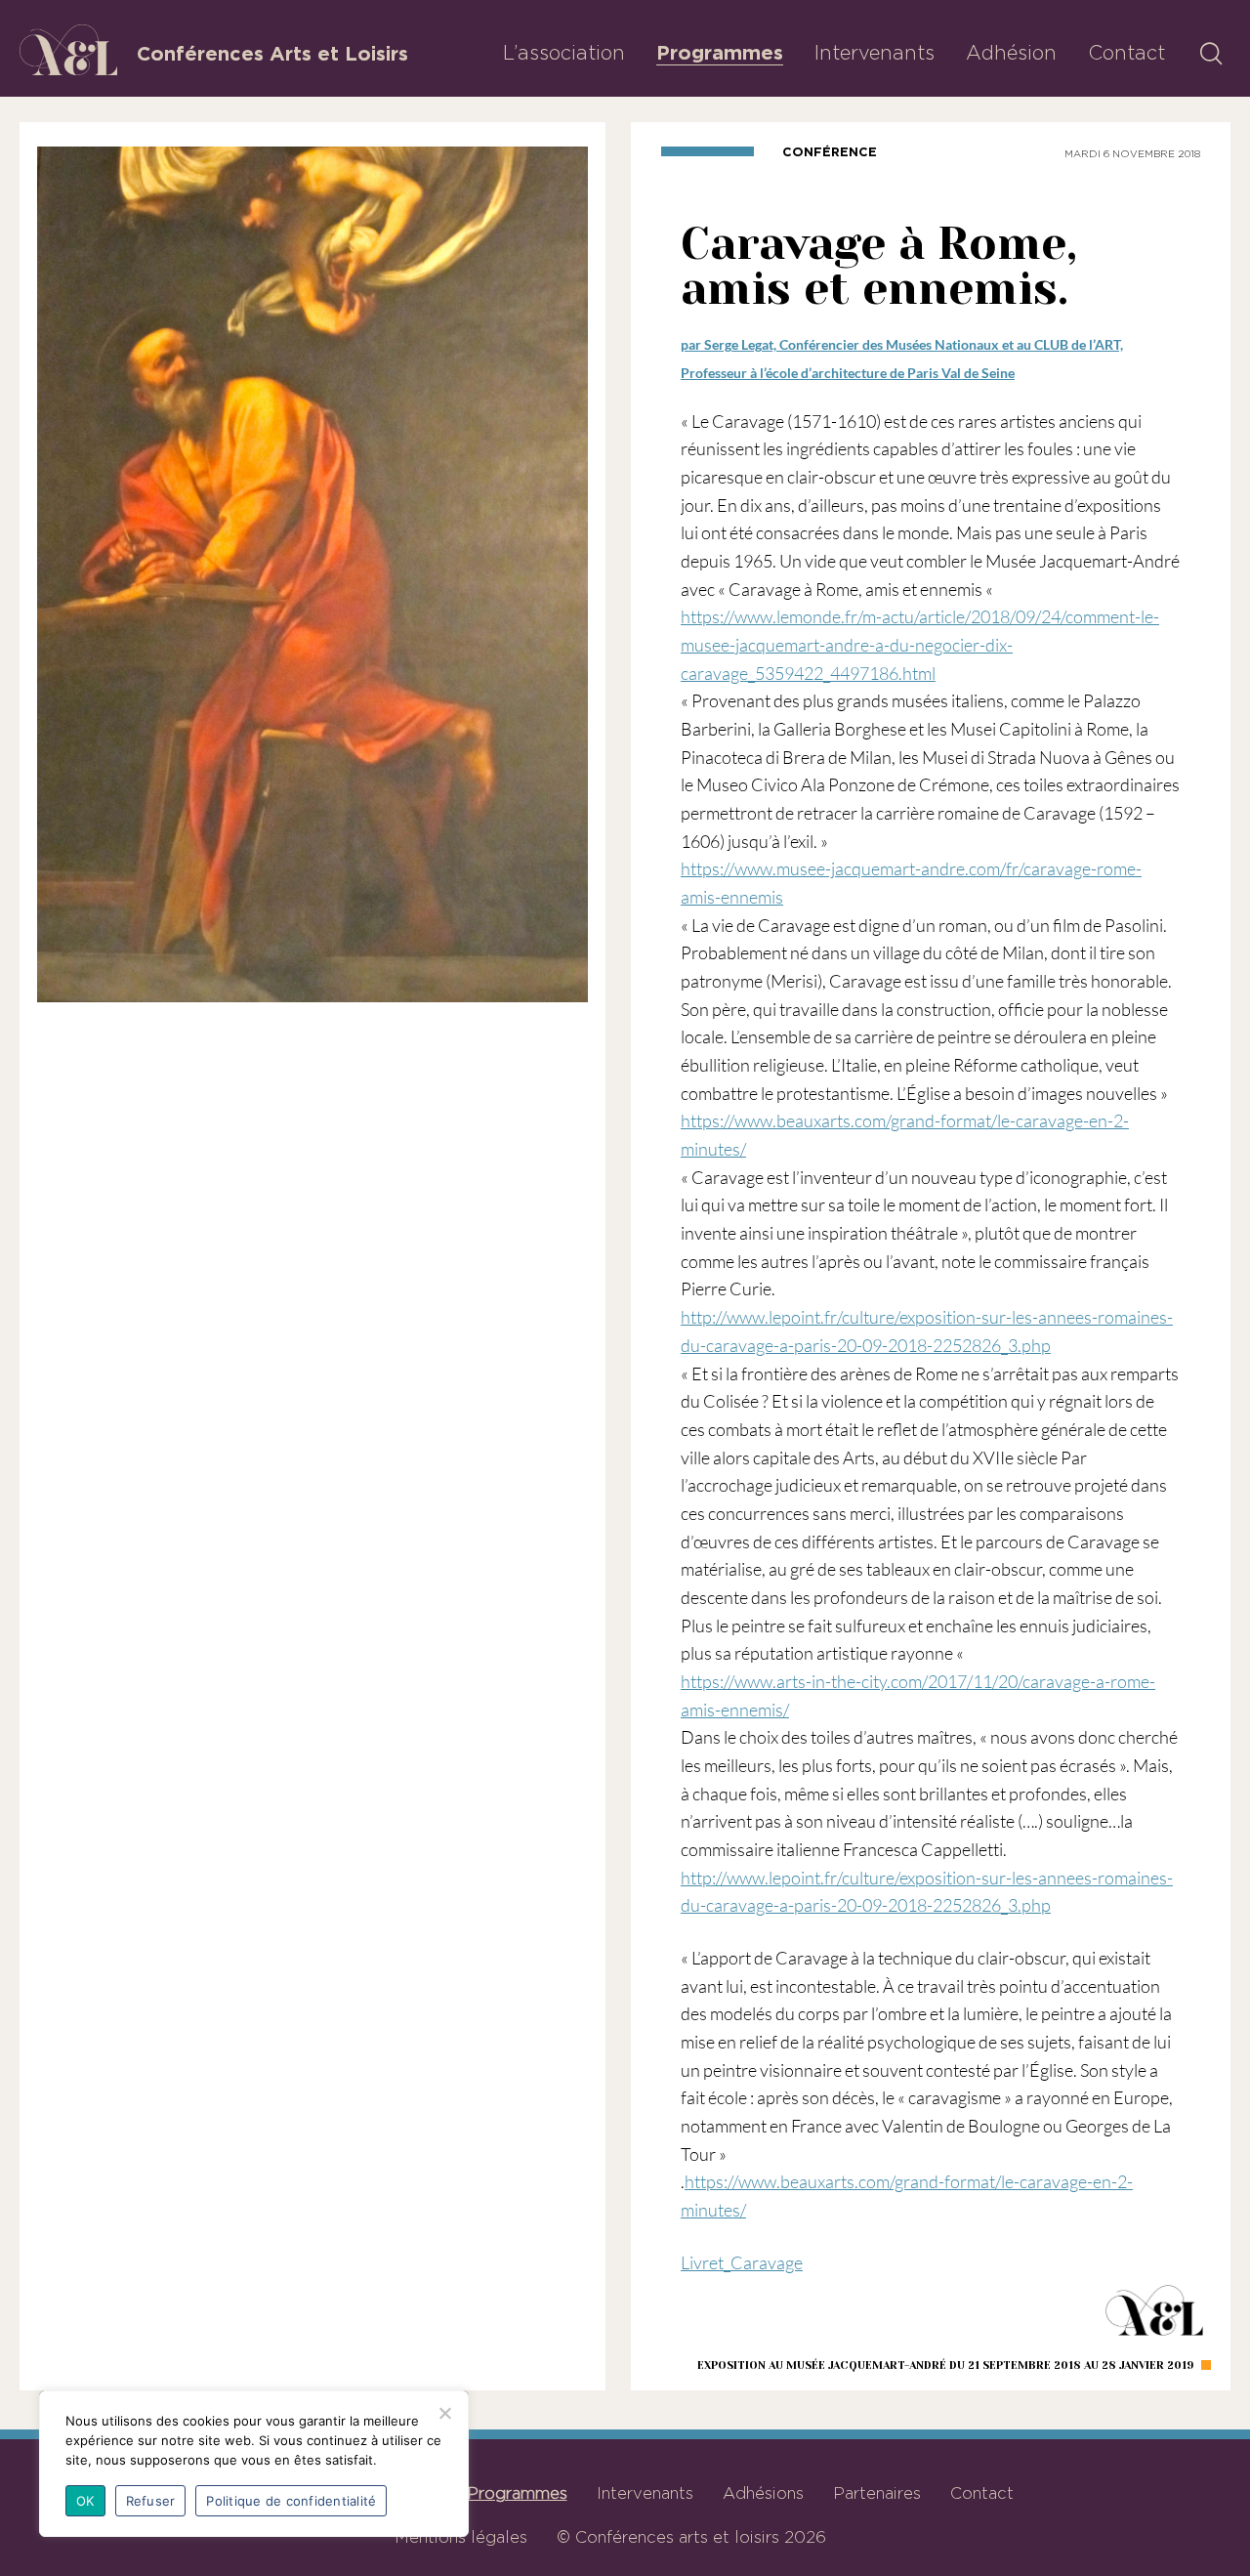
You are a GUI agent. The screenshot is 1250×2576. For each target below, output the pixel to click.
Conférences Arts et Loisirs (272, 54)
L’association (564, 53)
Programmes (720, 53)
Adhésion (1011, 53)
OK (85, 2501)
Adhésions (763, 2493)
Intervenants (875, 53)
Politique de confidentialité (291, 2501)
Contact (1126, 53)
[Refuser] (444, 2413)
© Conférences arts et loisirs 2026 (691, 2537)
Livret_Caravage (742, 2262)
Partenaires (877, 2493)
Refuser (151, 2501)
